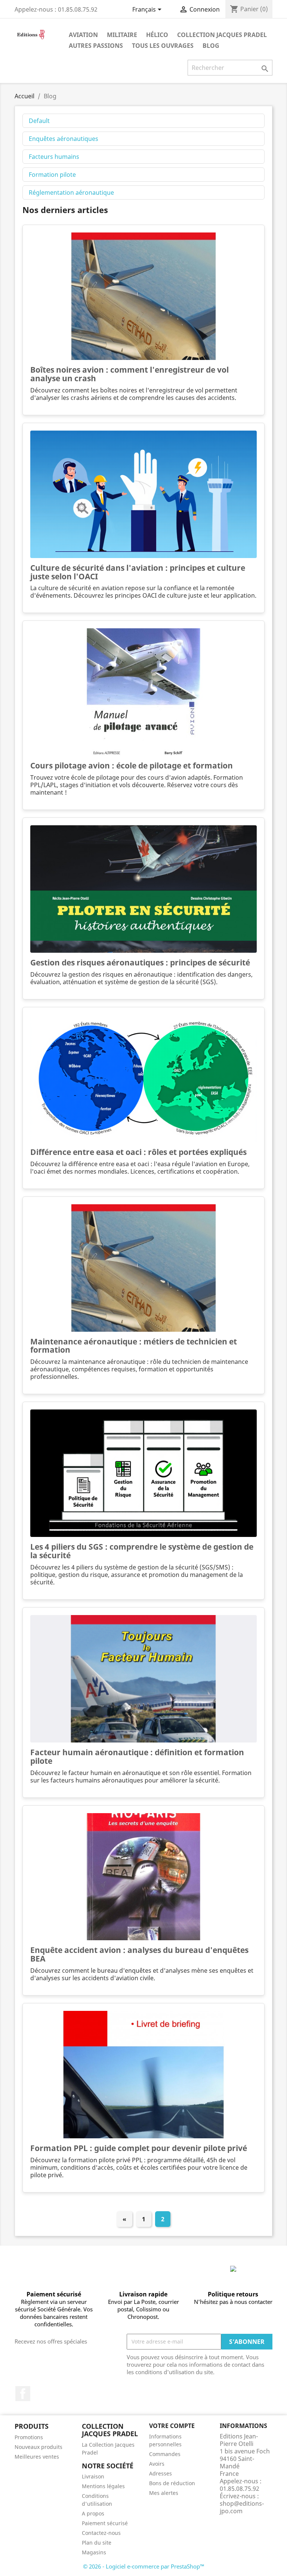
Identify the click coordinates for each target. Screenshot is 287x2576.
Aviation (83, 35)
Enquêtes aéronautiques (64, 139)
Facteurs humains (54, 157)
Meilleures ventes (37, 2457)
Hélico (157, 35)
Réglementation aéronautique (71, 192)
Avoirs (157, 2464)
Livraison (93, 2476)
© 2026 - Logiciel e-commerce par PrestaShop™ (144, 2566)
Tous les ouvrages (163, 46)
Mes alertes (164, 2493)
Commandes (165, 2454)
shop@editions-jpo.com (242, 2507)
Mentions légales (103, 2486)
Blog (211, 46)
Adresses (161, 2473)
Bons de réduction (172, 2483)
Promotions (29, 2437)
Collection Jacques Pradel (222, 35)
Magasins (94, 2552)
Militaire (122, 35)
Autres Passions (96, 46)
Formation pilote (52, 175)
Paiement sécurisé (105, 2523)
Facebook (23, 2394)
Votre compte (172, 2426)
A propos (93, 2513)
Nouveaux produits (38, 2447)
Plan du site (97, 2543)
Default (39, 121)
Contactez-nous (101, 2533)
